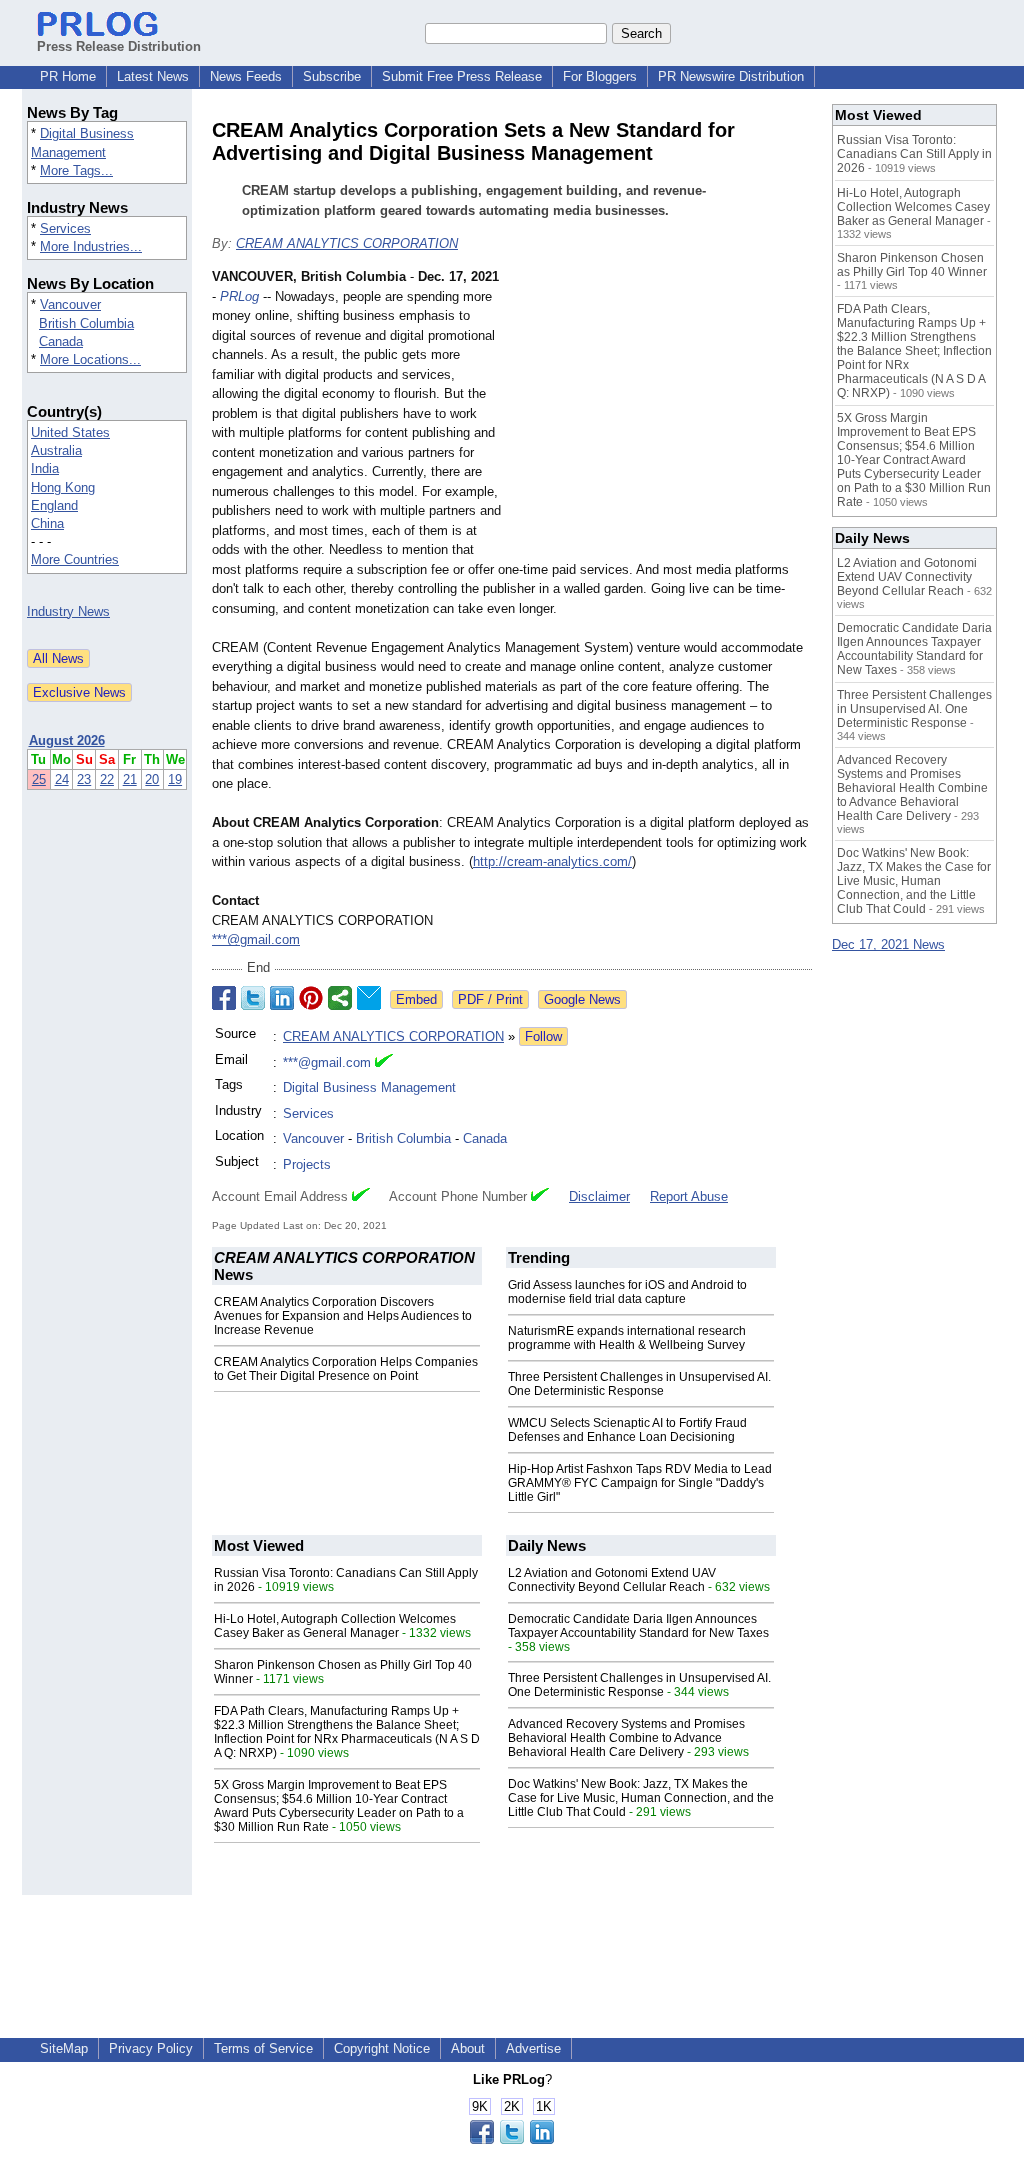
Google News (582, 999)
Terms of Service (263, 2048)
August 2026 (67, 740)
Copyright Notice (382, 2048)
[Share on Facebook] (224, 998)
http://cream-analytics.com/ (552, 861)
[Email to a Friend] (369, 998)
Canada (61, 341)
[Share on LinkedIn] (282, 998)
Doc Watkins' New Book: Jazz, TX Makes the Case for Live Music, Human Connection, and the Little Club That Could (641, 1798)
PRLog (239, 296)
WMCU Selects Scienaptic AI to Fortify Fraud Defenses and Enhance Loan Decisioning (627, 1430)
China (47, 523)
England (54, 505)
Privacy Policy (151, 2048)
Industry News (68, 611)
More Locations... (90, 359)
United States (70, 432)
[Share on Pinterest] (311, 998)
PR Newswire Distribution (731, 76)
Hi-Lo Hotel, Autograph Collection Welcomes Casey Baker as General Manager (335, 1626)
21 (130, 779)
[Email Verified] (384, 1063)
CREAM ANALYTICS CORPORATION (347, 243)
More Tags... (76, 170)
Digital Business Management (369, 1087)
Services (65, 228)
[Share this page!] (512, 2139)
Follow (543, 1036)
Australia (56, 450)
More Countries (75, 559)
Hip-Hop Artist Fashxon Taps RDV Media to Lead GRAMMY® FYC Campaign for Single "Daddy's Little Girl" (640, 1483)
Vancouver (70, 304)
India (45, 468)
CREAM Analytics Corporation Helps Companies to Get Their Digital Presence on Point (346, 1369)
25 (39, 779)
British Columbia (86, 323)
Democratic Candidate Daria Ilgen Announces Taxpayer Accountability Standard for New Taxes (638, 1626)
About (468, 2048)
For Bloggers (600, 76)
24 (62, 779)
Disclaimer (599, 1196)
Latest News (153, 76)
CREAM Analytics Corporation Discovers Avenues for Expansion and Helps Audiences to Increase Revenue (343, 1316)
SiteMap (64, 2048)
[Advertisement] (662, 414)
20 (152, 779)
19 (175, 779)
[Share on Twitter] (253, 998)
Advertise (533, 2048)
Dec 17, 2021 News (888, 944)
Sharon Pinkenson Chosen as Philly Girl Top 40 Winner (912, 265)
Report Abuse (689, 1196)
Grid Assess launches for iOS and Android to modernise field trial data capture (627, 1292)
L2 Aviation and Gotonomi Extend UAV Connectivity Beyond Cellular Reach (612, 1580)
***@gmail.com (256, 939)
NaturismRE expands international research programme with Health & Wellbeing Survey (627, 1338)
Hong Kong (63, 487)
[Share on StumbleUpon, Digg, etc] (340, 998)
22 (107, 779)
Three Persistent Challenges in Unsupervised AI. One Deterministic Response (639, 1384)
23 (84, 779)
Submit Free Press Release (462, 76)
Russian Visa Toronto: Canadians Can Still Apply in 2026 (914, 154)
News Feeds (246, 76)
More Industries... (91, 246)
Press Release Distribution (119, 46)
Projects (307, 1164)
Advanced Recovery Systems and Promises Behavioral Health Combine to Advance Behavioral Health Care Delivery (626, 1738)
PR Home (68, 76)
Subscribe (332, 76)
